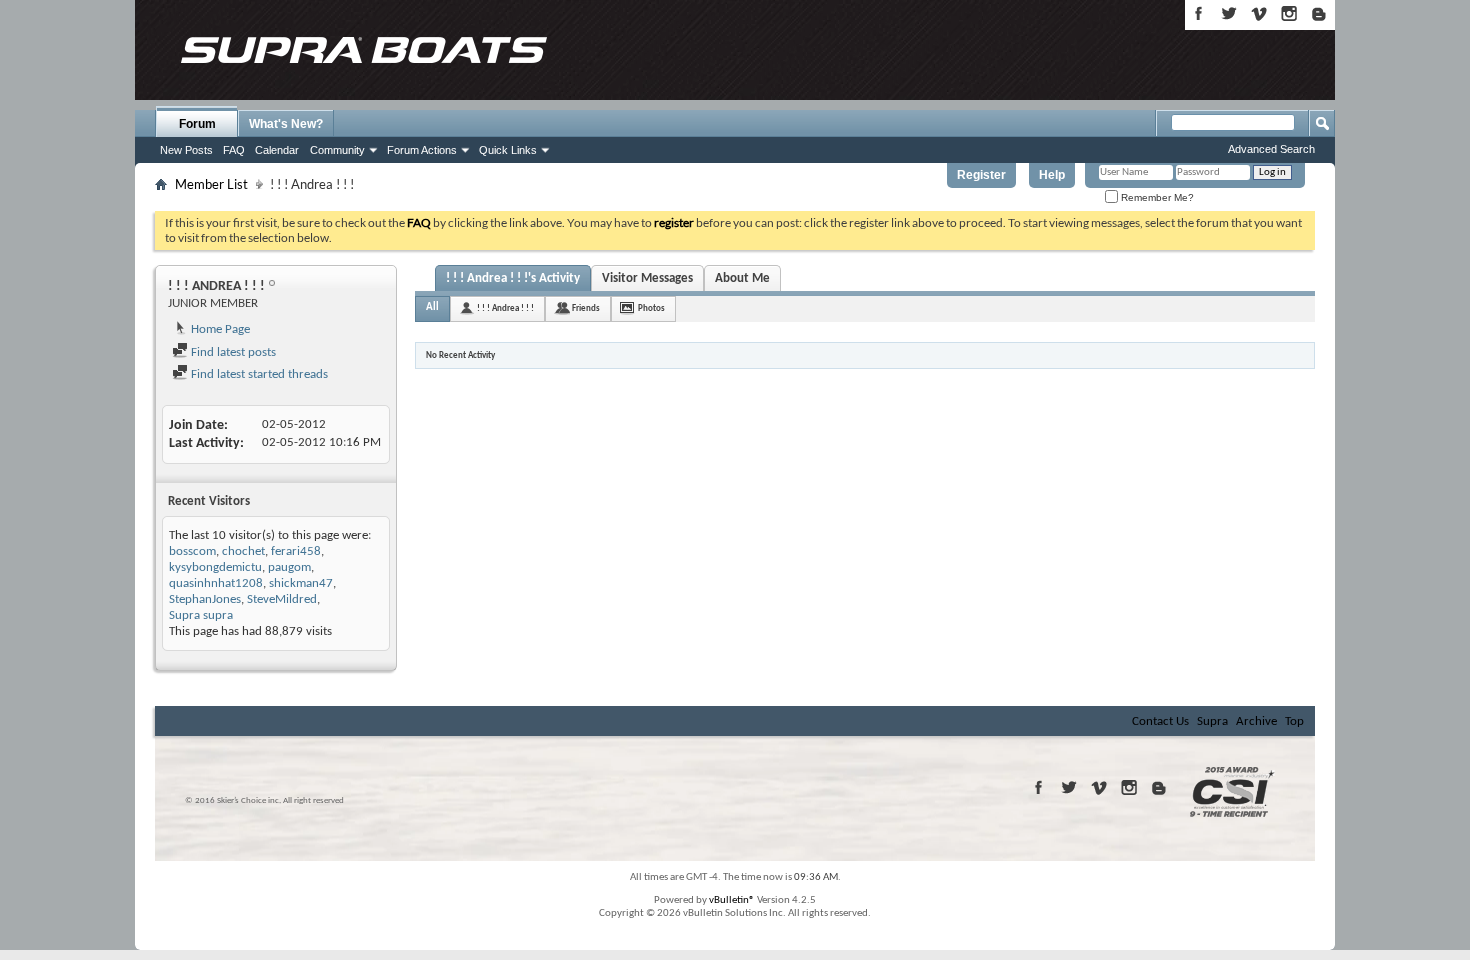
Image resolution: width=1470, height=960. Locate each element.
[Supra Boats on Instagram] (1289, 13)
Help (1052, 175)
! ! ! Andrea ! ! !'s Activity (513, 278)
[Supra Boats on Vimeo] (1259, 13)
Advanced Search (1271, 149)
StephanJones (205, 599)
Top (1294, 721)
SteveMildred (282, 599)
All (432, 307)
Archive (1256, 721)
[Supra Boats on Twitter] (1229, 13)
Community (337, 150)
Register (981, 175)
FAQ (234, 150)
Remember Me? (1156, 197)
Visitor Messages (647, 278)
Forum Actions (422, 150)
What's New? (286, 124)
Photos (651, 308)
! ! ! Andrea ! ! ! (505, 308)
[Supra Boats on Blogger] (1319, 13)
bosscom (192, 551)
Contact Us (1160, 721)
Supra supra (201, 615)
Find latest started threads (258, 374)
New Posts (186, 150)
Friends (586, 308)
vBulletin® (732, 900)
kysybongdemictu (215, 567)
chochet (243, 551)
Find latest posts (232, 352)
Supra (1212, 721)
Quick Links (508, 150)
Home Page (219, 329)
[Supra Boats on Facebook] (1199, 13)
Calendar (277, 150)
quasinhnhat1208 (216, 583)
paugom (289, 567)
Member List (211, 184)
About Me (742, 278)
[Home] (363, 50)
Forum (197, 124)
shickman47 (301, 583)
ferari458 (296, 551)
